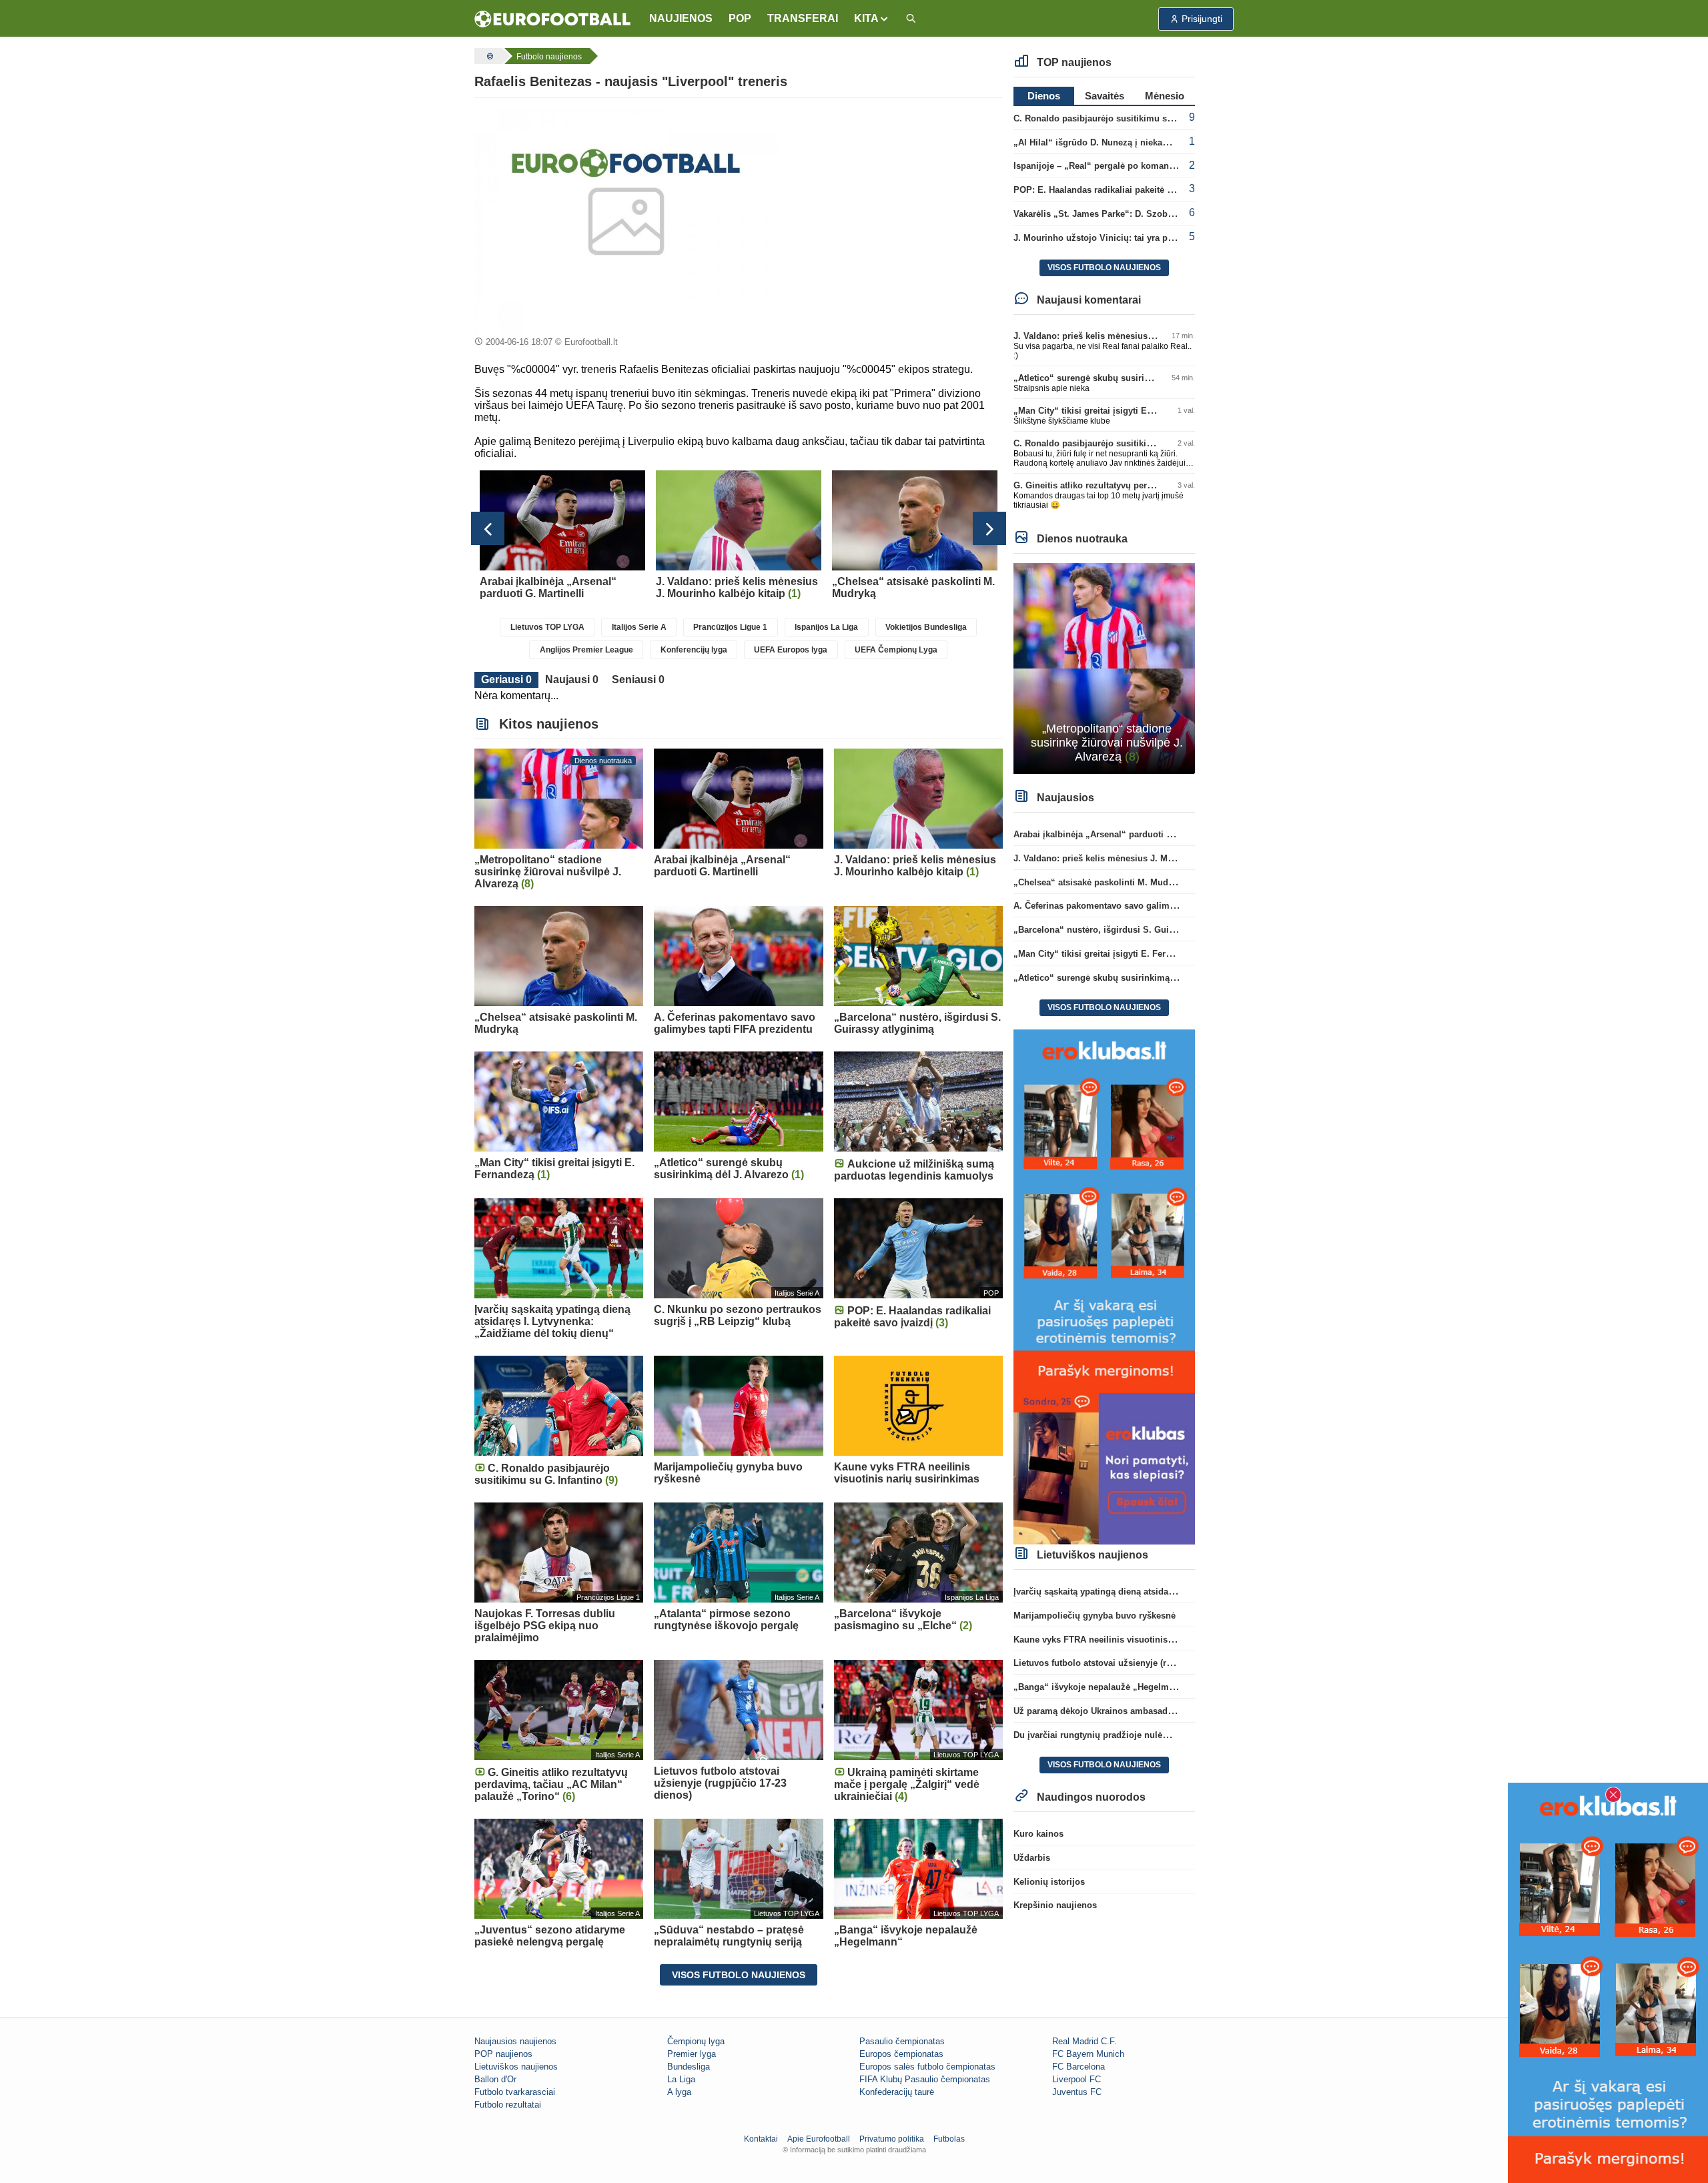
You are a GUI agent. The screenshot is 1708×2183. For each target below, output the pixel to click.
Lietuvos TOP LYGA (547, 627)
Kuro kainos (1038, 1834)
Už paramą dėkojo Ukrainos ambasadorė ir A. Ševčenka (1128, 1711)
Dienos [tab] (1044, 96)
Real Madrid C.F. (1085, 2041)
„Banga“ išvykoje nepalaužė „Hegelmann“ (1101, 1687)
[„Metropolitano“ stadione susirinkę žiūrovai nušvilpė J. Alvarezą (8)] (1105, 668)
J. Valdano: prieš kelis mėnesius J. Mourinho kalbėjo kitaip (1136, 336)
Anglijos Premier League (586, 650)
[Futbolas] (488, 56)
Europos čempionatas (901, 2054)
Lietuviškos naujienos (516, 2067)
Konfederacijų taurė (897, 2092)
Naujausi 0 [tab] (572, 680)
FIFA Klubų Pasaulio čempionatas (925, 2079)
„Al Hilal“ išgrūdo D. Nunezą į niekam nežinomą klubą (1126, 142)
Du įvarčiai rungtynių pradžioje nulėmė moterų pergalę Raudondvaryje (1159, 1735)
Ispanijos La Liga (826, 627)
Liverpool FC (1077, 2079)
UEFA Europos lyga (791, 650)
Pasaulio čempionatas (902, 2041)
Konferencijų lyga (694, 650)
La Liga (681, 2079)
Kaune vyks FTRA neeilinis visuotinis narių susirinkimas (1131, 1640)
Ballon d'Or (495, 2079)
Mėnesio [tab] (1165, 96)
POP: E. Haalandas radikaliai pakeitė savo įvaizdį (1115, 190)
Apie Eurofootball (819, 2139)
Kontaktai (761, 2139)
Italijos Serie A (639, 627)
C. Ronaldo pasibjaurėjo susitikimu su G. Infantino (1119, 118)
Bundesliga (689, 2067)
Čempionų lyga (696, 2041)
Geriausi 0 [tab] (506, 680)
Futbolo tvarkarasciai (515, 2092)
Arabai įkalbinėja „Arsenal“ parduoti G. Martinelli (1115, 834)
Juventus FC (1077, 2092)
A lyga (679, 2092)
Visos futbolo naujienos (739, 1975)
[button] (872, 19)
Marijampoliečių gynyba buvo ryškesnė (1095, 1616)
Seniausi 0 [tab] (638, 680)
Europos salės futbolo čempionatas (927, 2067)
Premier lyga (692, 2054)
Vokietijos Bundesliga (926, 627)
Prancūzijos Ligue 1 (730, 627)
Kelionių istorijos (1049, 1882)
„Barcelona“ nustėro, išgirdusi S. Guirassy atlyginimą (1125, 930)
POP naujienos (503, 2054)
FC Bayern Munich (1088, 2054)
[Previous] (488, 528)
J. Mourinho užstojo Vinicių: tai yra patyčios (1105, 238)
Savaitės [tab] (1105, 96)
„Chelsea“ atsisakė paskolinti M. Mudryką (1100, 882)
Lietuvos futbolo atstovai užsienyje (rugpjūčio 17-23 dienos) (1137, 1663)
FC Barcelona (1079, 2067)
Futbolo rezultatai (508, 2105)
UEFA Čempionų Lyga (896, 650)
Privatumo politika (892, 2139)
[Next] (989, 528)
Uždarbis (1032, 1858)
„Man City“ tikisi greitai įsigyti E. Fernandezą (1107, 411)
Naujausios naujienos (515, 2041)
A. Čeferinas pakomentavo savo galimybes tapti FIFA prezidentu (1146, 906)
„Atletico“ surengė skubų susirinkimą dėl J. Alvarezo (1124, 378)
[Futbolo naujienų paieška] (911, 19)
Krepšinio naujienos (1055, 1905)
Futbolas (949, 2139)
